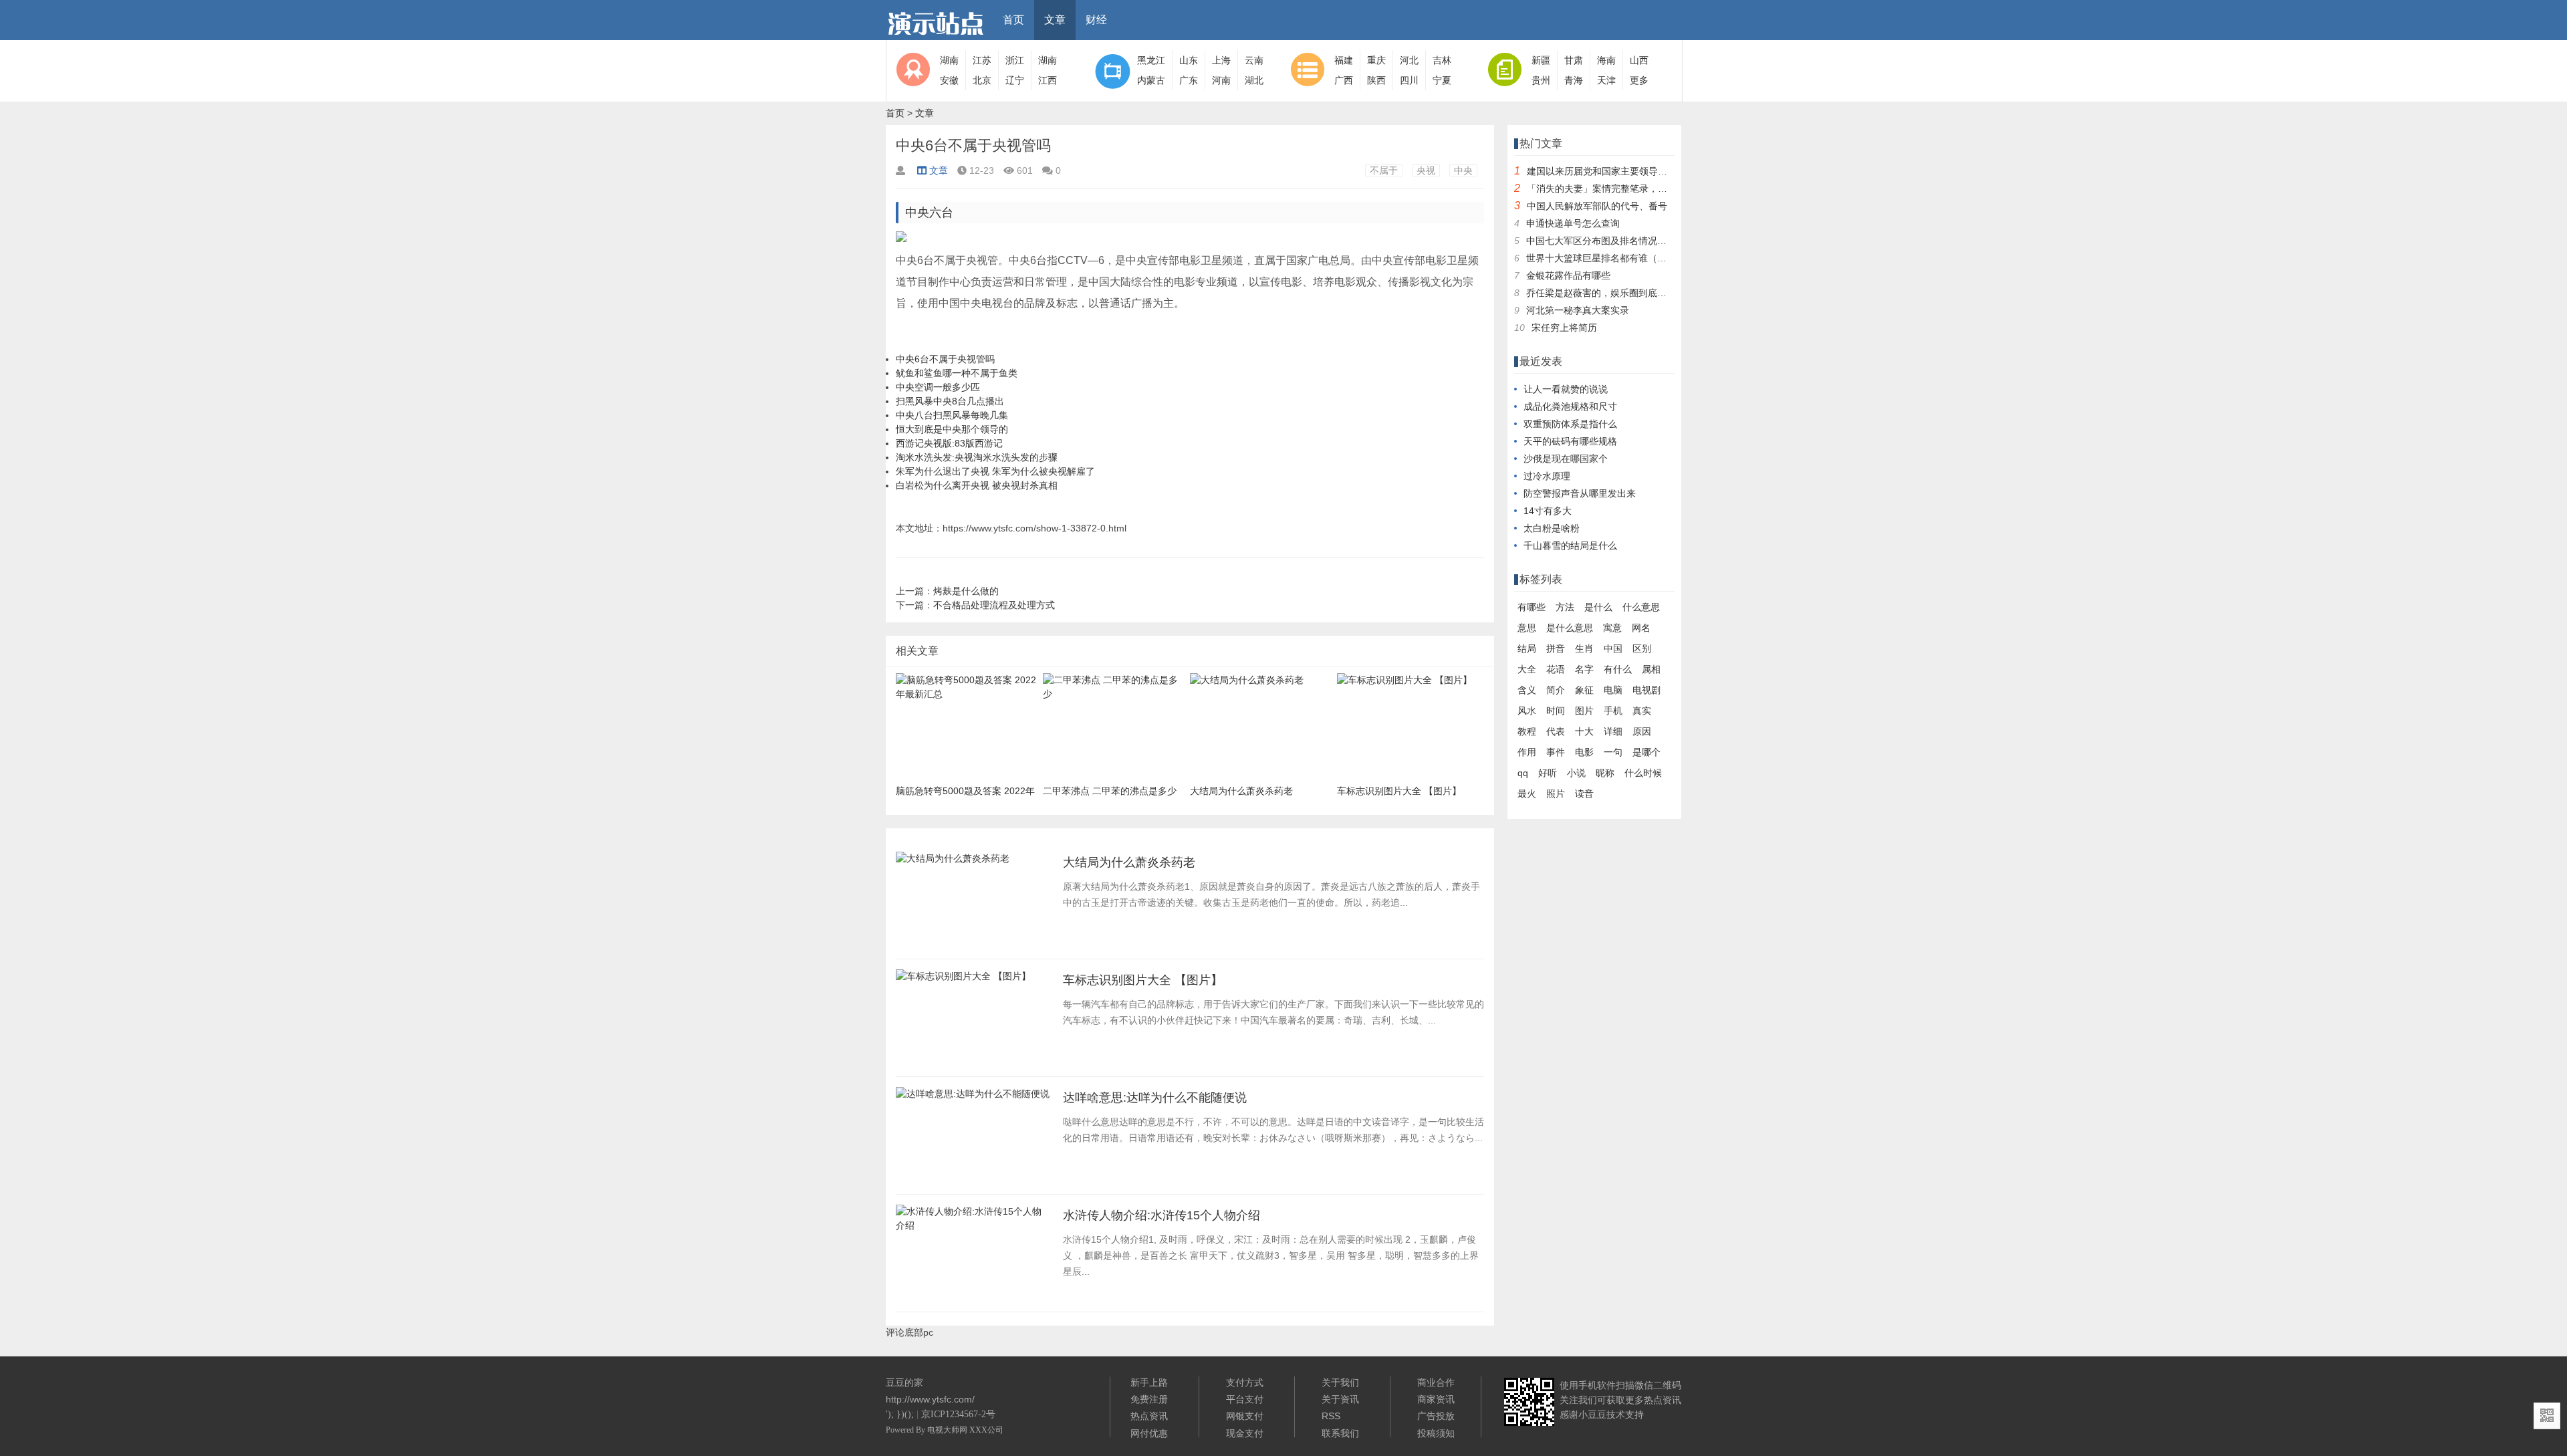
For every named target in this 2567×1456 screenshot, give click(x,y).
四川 (1409, 80)
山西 (1639, 60)
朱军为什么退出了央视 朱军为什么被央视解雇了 (995, 471)
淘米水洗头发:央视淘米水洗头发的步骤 (977, 457)
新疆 (1541, 60)
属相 (1651, 669)
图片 (1584, 711)
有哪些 (1532, 607)
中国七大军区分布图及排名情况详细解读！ (1615, 241)
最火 (1527, 794)
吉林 (1442, 60)
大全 (1527, 669)
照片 (1556, 794)
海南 (1606, 60)
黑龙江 (1151, 60)
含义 (1527, 690)
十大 (1584, 731)
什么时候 (1643, 773)
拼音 (1556, 648)
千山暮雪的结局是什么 (1570, 545)
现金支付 (1245, 1433)
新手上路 (1149, 1382)
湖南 (949, 60)
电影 (1584, 752)
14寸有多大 (1548, 511)
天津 (1606, 80)
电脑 (1613, 690)
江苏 (982, 60)
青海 (1574, 80)
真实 (1642, 711)
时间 (1556, 711)
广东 (1189, 80)
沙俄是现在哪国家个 (1566, 459)
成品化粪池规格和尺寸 (1570, 406)
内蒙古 (1151, 80)
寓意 (1612, 628)
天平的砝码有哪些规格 (1570, 441)
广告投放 (1436, 1416)
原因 (1642, 731)
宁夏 (1442, 80)
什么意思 (1641, 607)
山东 (1189, 60)
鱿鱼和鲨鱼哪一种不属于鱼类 (957, 373)
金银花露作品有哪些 (1568, 275)
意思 (1527, 628)
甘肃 (1574, 60)
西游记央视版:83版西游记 (949, 443)
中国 (1613, 648)
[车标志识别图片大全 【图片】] (963, 980)
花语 (1556, 669)
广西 (1344, 80)
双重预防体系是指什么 (1570, 424)
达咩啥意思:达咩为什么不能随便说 (1155, 1098)
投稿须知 (1436, 1433)
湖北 (1254, 80)
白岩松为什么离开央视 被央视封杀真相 (977, 485)
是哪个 (1646, 752)
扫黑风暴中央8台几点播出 (950, 401)
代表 (1556, 731)
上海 (1221, 60)
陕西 (1376, 80)
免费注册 (1149, 1399)
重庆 (1376, 60)
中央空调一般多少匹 (938, 387)
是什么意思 (1570, 628)
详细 (1613, 731)
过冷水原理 (1547, 476)
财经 (1096, 20)
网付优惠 (1149, 1433)
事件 (1556, 752)
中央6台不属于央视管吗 (945, 359)
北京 (982, 80)
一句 (1613, 752)
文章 (1055, 20)
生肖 (1584, 648)
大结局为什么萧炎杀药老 (1129, 862)
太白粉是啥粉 (1552, 528)
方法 (1565, 607)
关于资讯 (1340, 1399)
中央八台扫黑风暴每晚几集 (952, 415)
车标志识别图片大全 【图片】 (1143, 980)
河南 (1221, 80)
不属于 (1384, 170)
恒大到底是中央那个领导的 (952, 429)
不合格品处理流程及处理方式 (994, 605)
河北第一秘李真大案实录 (1578, 310)
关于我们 (1340, 1382)
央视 (1426, 170)
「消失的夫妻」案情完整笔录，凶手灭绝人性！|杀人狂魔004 (1653, 189)
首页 (1013, 20)
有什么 (1618, 669)
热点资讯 (1149, 1416)
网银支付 (1245, 1416)
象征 (1584, 690)
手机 (1613, 711)
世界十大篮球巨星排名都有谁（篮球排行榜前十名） (1634, 258)
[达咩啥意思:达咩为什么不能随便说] (973, 1098)
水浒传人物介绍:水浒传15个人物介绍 (1162, 1215)
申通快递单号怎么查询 (1573, 223)
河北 (1409, 60)
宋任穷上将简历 (1564, 328)
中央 (1463, 170)
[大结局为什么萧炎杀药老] (953, 862)
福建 (1344, 60)
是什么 (1598, 607)
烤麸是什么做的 (966, 591)
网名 (1641, 628)
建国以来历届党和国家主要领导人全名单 (1611, 171)
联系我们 (1340, 1433)
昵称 (1605, 773)
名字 (1584, 669)
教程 (1527, 731)
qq (1523, 773)
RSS (1331, 1416)
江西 (1048, 80)
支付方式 (1245, 1382)
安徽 (949, 80)
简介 (1556, 690)
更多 (1639, 80)
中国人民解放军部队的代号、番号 (1597, 206)
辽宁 (1015, 80)
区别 (1642, 648)
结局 (1527, 648)
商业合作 (1436, 1382)
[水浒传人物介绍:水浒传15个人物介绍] (973, 1229)
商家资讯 (1436, 1399)
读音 (1584, 794)
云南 (1254, 60)
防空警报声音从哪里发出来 (1580, 493)
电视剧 (1646, 690)
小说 (1576, 773)
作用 (1527, 752)
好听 (1548, 773)
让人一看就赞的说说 (1566, 389)
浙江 (1015, 60)
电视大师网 (948, 1430)
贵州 (1541, 80)
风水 (1527, 711)
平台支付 (1245, 1399)
